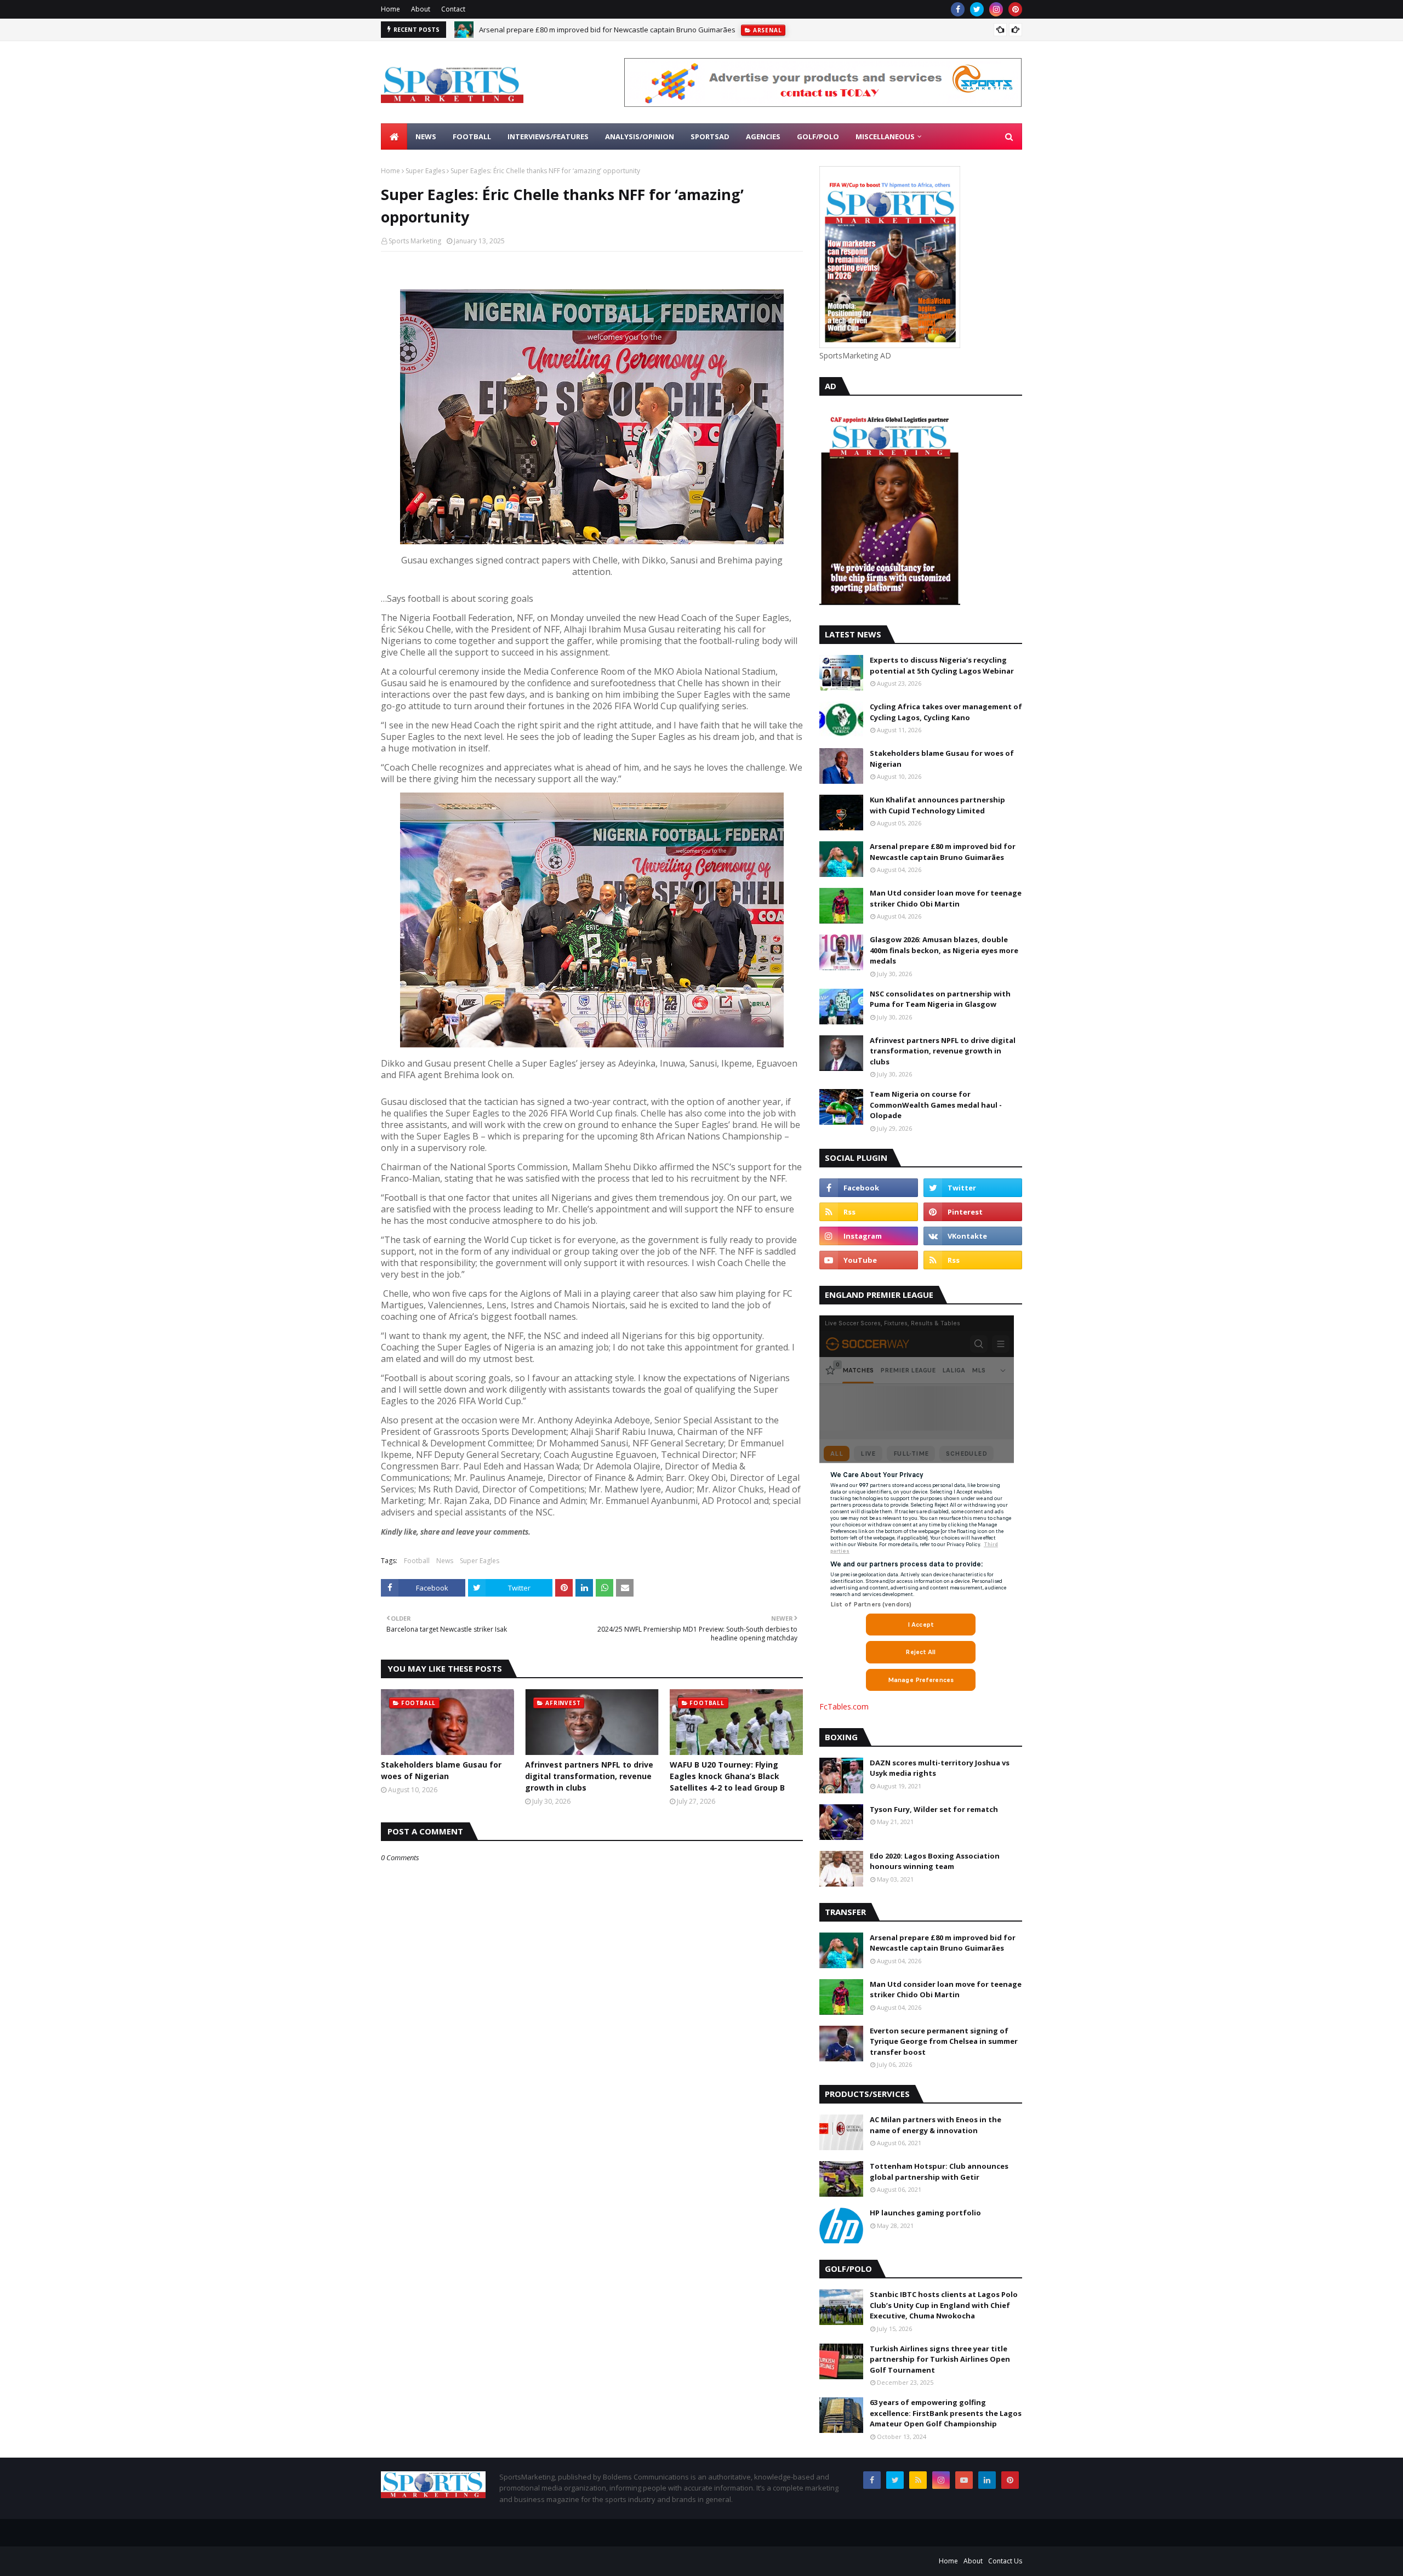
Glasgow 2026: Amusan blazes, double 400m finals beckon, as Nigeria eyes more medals (944, 950)
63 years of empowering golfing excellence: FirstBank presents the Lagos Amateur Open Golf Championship (946, 2413)
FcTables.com (844, 1706)
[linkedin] (987, 2480)
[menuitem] (394, 136)
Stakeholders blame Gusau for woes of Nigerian (441, 1770)
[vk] (973, 1236)
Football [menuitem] (472, 136)
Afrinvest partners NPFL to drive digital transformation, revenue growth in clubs (589, 1776)
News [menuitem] (426, 136)
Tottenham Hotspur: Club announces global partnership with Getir (939, 2172)
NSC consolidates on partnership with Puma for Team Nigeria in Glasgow (940, 999)
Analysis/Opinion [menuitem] (640, 136)
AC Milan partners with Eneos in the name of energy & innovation (936, 2125)
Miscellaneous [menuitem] (885, 136)
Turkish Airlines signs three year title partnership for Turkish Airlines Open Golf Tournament (940, 2359)
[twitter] (977, 9)
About (421, 9)
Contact (453, 9)
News (445, 1561)
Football (417, 1561)
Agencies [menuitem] (763, 136)
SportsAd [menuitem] (710, 136)
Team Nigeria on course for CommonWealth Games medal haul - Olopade (936, 1105)
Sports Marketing (415, 241)
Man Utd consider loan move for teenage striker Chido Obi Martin (587, 37)
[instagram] (996, 9)
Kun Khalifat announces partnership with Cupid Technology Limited (937, 805)
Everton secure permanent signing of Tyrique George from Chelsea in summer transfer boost (944, 2041)
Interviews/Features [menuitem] (548, 136)
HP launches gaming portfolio (925, 2213)
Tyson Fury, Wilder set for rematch (934, 1809)
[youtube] (869, 1260)
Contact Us (1005, 2561)
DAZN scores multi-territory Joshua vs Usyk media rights (940, 1768)
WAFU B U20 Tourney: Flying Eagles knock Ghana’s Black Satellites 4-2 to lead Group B (727, 1776)
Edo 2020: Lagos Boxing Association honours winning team (935, 1861)
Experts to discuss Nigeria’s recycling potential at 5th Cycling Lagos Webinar (942, 665)
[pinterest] (1015, 9)
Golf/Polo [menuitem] (818, 136)
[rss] (869, 1212)
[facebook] (958, 9)
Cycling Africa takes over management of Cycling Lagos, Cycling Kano (946, 712)
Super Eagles (425, 171)
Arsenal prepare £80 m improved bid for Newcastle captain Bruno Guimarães (943, 852)
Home (390, 9)
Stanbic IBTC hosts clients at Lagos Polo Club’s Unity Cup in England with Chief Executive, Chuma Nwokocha (944, 2305)
